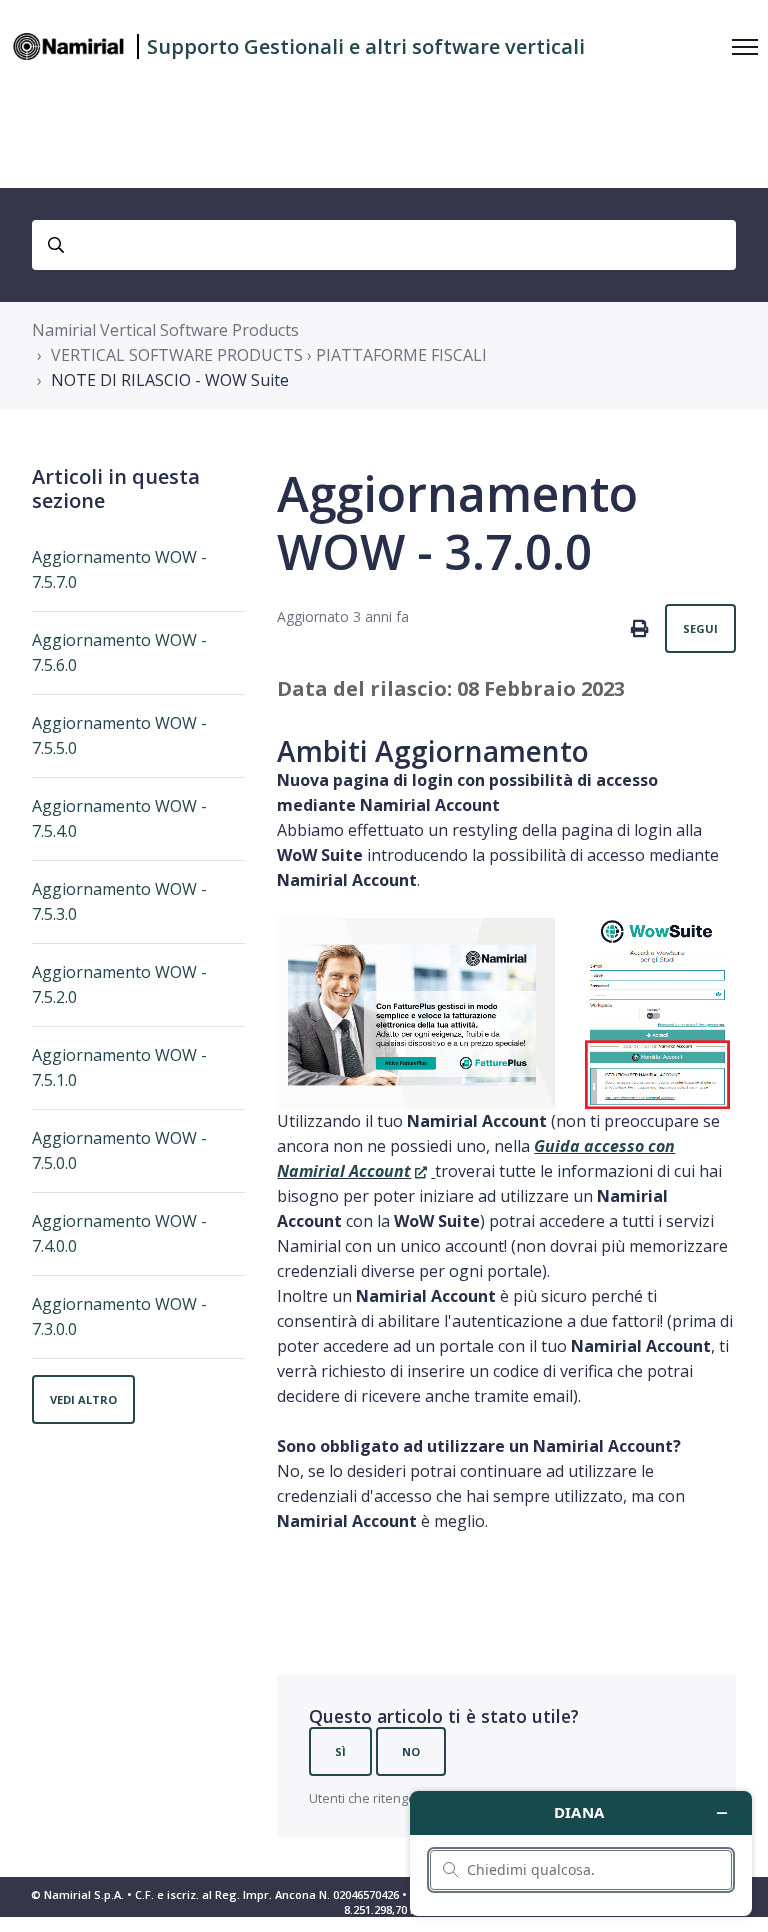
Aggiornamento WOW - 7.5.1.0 (119, 1067)
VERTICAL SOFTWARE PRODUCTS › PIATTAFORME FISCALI (269, 355)
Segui (700, 628)
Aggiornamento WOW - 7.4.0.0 (119, 1233)
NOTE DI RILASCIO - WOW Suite (170, 380)
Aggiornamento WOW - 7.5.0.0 (119, 1150)
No (411, 1751)
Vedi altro (83, 1399)
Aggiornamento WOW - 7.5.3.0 (119, 901)
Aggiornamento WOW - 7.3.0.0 (119, 1316)
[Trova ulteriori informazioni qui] (581, 1853)
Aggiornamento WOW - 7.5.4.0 (119, 818)
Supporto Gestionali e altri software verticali (366, 46)
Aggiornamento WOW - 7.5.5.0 (119, 735)
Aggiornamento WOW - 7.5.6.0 (119, 652)
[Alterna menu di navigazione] (745, 47)
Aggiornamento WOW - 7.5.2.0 (119, 984)
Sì (340, 1751)
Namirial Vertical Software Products (165, 330)
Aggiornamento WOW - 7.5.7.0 (119, 569)
